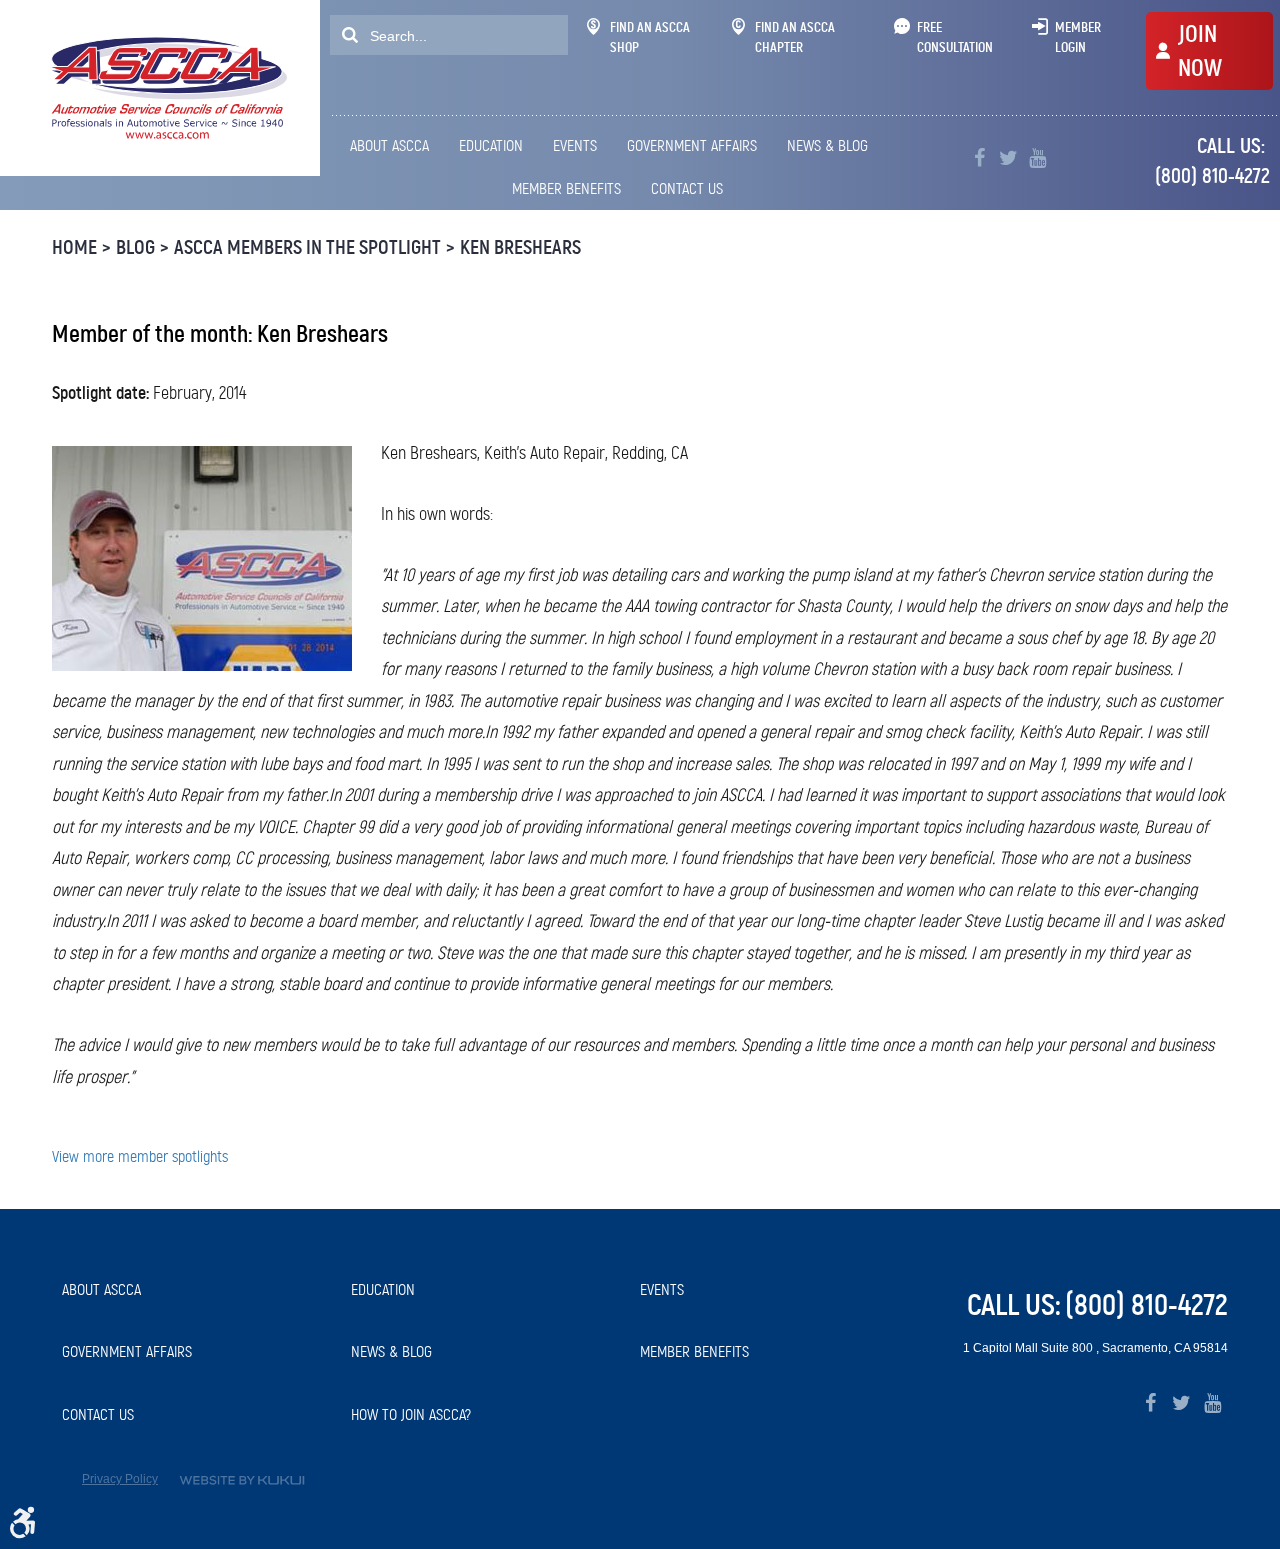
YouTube (1037, 158)
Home (74, 247)
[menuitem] (393, 146)
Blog (135, 247)
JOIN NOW (1200, 51)
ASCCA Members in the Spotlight (307, 247)
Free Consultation (955, 37)
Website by (242, 1480)
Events (575, 145)
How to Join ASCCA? (411, 1414)
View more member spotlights (140, 1156)
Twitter (1008, 158)
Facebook (979, 158)
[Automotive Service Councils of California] (166, 88)
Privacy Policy (120, 1479)
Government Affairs (692, 145)
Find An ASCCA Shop (650, 37)
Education (491, 145)
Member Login (1078, 37)
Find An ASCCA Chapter (795, 37)
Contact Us (687, 188)
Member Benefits (566, 188)
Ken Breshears (520, 247)
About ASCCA (389, 145)
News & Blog (827, 145)
